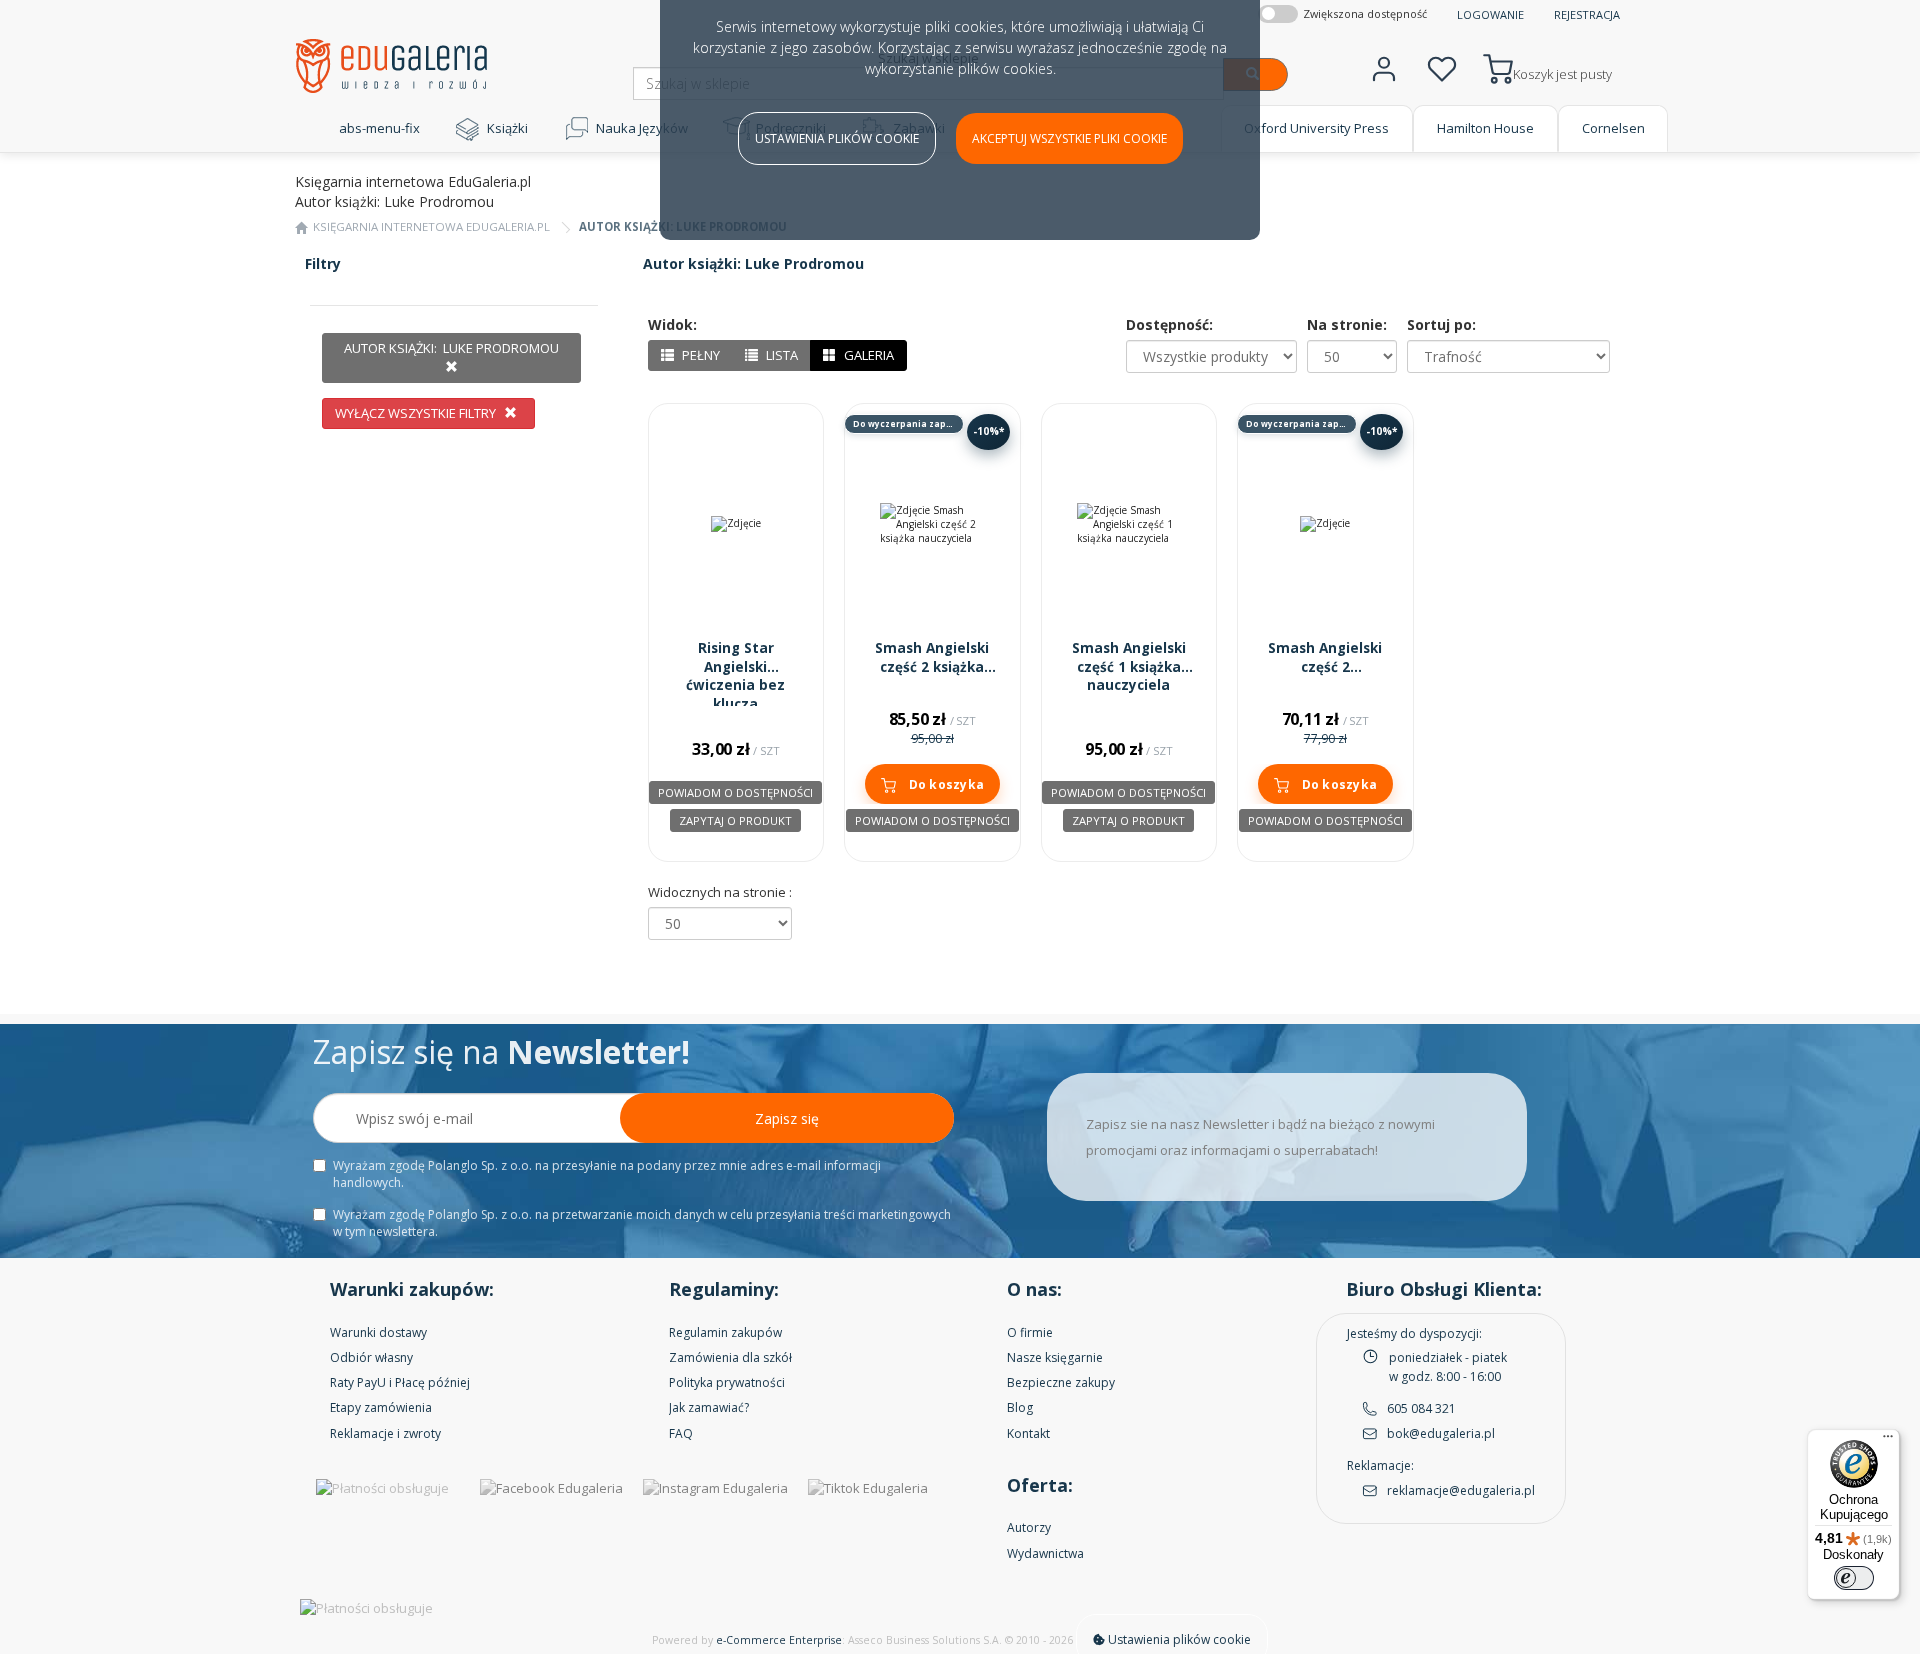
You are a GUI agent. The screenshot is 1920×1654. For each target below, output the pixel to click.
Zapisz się (787, 1118)
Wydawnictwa (1045, 1553)
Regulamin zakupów (725, 1332)
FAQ (681, 1433)
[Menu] (1888, 1441)
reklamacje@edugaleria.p (1459, 1490)
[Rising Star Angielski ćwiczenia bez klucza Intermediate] (736, 524)
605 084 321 (1421, 1408)
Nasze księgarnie (1055, 1357)
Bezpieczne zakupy (1061, 1382)
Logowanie (1490, 14)
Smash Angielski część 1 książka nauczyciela (1129, 667)
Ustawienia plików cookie (837, 138)
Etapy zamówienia (381, 1407)
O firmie (1030, 1332)
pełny (699, 355)
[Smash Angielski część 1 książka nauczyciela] (1129, 524)
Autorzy (1029, 1527)
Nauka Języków (642, 128)
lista (780, 355)
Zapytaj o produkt (735, 820)
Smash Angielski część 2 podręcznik (1325, 667)
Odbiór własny (371, 1357)
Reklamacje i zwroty (385, 1433)
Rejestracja (1587, 14)
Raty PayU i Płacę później (400, 1382)
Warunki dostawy (378, 1332)
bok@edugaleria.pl (1441, 1433)
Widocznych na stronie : (720, 892)
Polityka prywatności (727, 1382)
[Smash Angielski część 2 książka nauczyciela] (932, 524)
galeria (867, 355)
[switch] (1854, 1578)
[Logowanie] (1384, 66)
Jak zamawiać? (709, 1407)
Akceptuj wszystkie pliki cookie (1069, 138)
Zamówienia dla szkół (730, 1357)
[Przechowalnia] (1442, 66)
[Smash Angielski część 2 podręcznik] (1325, 524)
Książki (507, 128)
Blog (1020, 1407)
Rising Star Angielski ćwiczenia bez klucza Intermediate (735, 686)
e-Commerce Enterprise (779, 1640)
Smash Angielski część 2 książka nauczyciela (932, 667)
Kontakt (1028, 1433)
